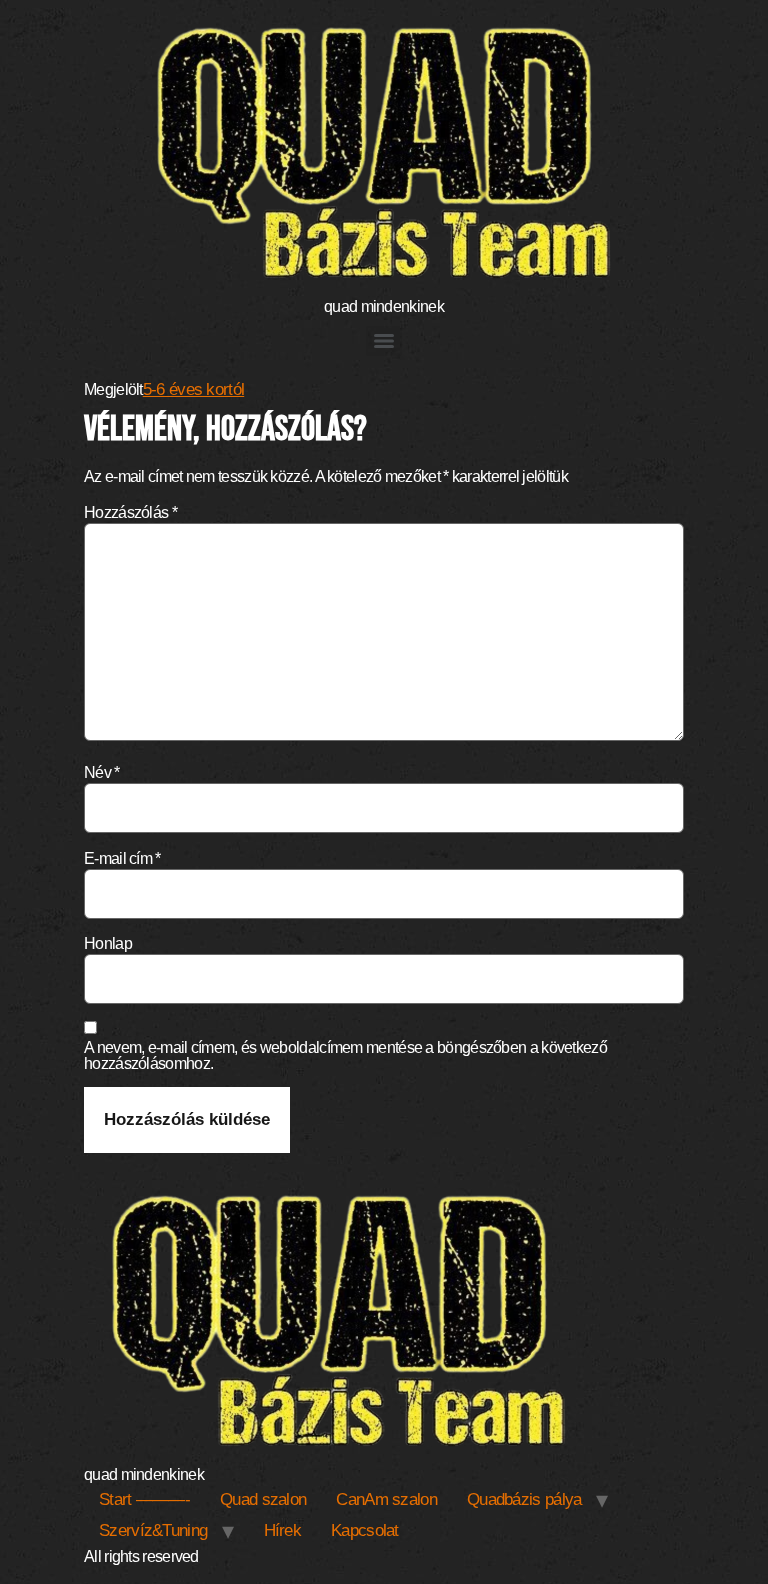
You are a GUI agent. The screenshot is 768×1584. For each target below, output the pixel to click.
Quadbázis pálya (524, 1499)
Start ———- (144, 1499)
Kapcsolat (365, 1530)
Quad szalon (263, 1499)
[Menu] (384, 341)
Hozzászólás (130, 513)
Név (102, 773)
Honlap (108, 944)
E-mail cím (122, 859)
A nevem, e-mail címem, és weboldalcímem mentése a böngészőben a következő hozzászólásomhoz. (345, 1056)
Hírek (283, 1530)
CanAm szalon (386, 1499)
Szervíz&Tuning (153, 1530)
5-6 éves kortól (194, 389)
